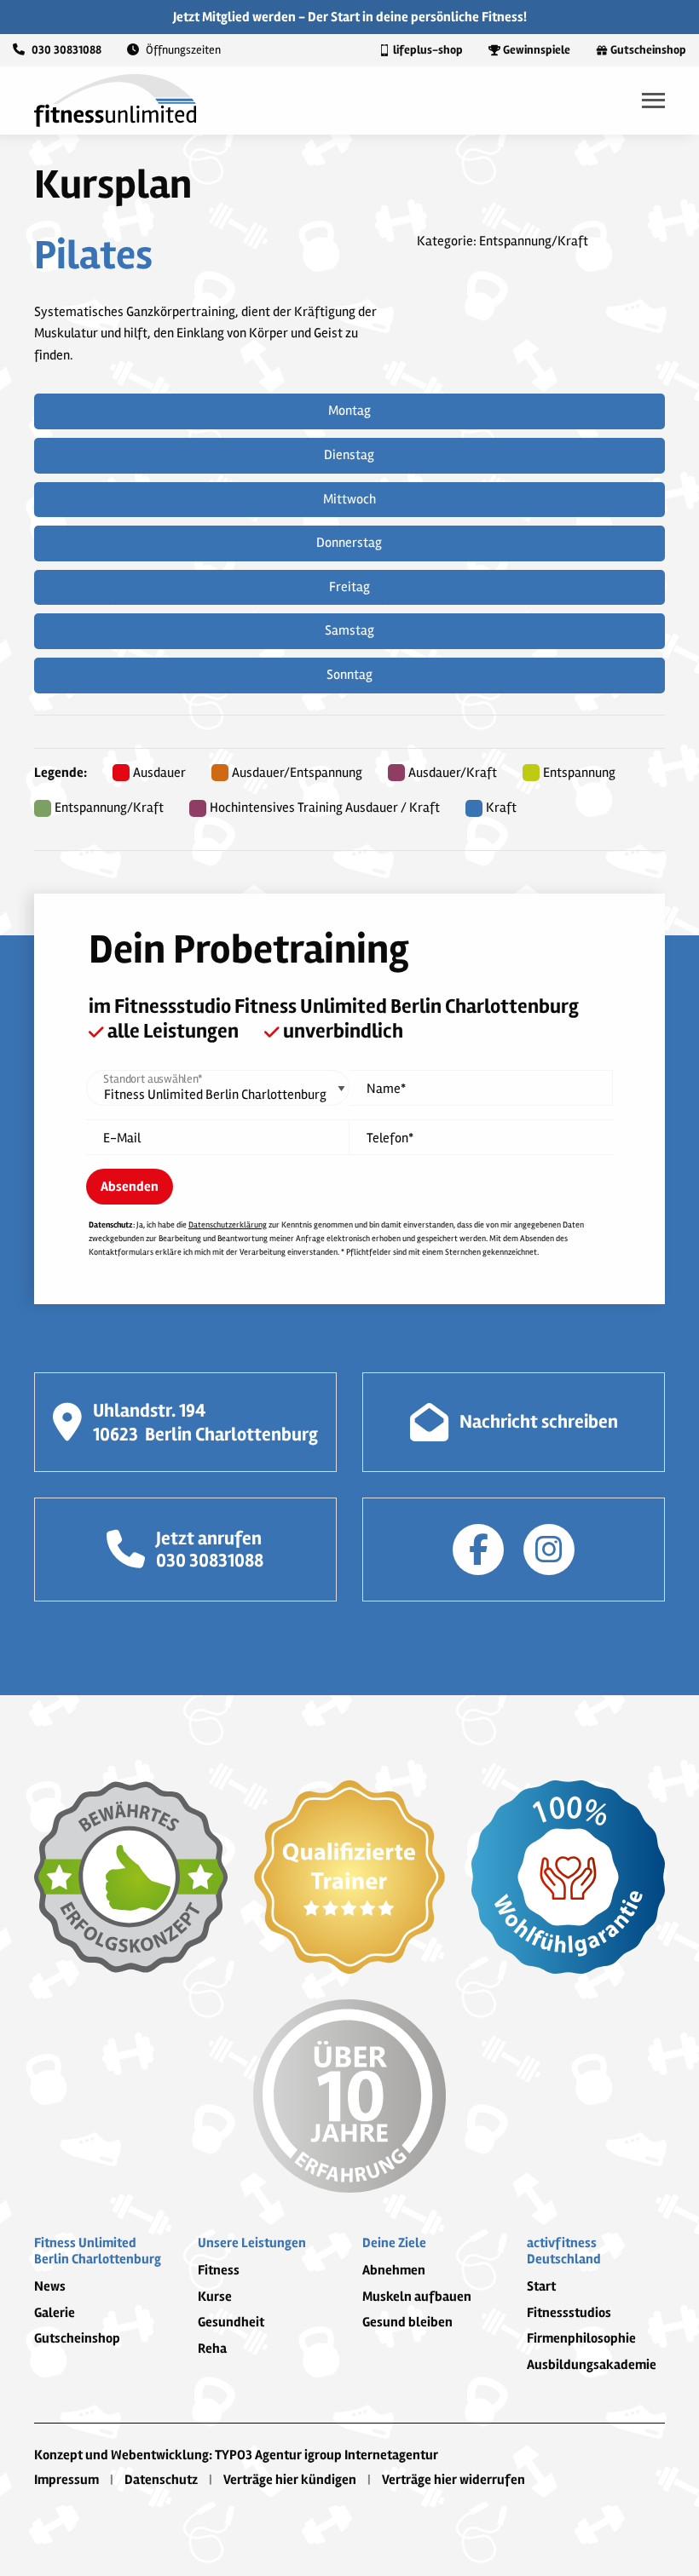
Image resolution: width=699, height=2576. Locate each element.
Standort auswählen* (153, 1079)
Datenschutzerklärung (228, 1225)
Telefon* (390, 1138)
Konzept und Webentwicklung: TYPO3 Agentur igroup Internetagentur (236, 2455)
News (50, 2286)
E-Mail (122, 1138)
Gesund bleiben (407, 2322)
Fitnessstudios (569, 2313)
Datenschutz (161, 2480)
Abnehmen (394, 2270)
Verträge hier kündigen (290, 2480)
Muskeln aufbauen (417, 2297)
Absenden (130, 1187)
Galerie (55, 2313)
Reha (212, 2349)
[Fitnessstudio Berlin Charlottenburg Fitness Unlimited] (115, 100)
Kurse (215, 2297)
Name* (386, 1089)
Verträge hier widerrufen (453, 2480)
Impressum (66, 2480)
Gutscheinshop (77, 2338)
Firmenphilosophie (581, 2338)
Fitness (219, 2270)
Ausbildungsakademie (592, 2365)
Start (541, 2286)
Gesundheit (231, 2322)
